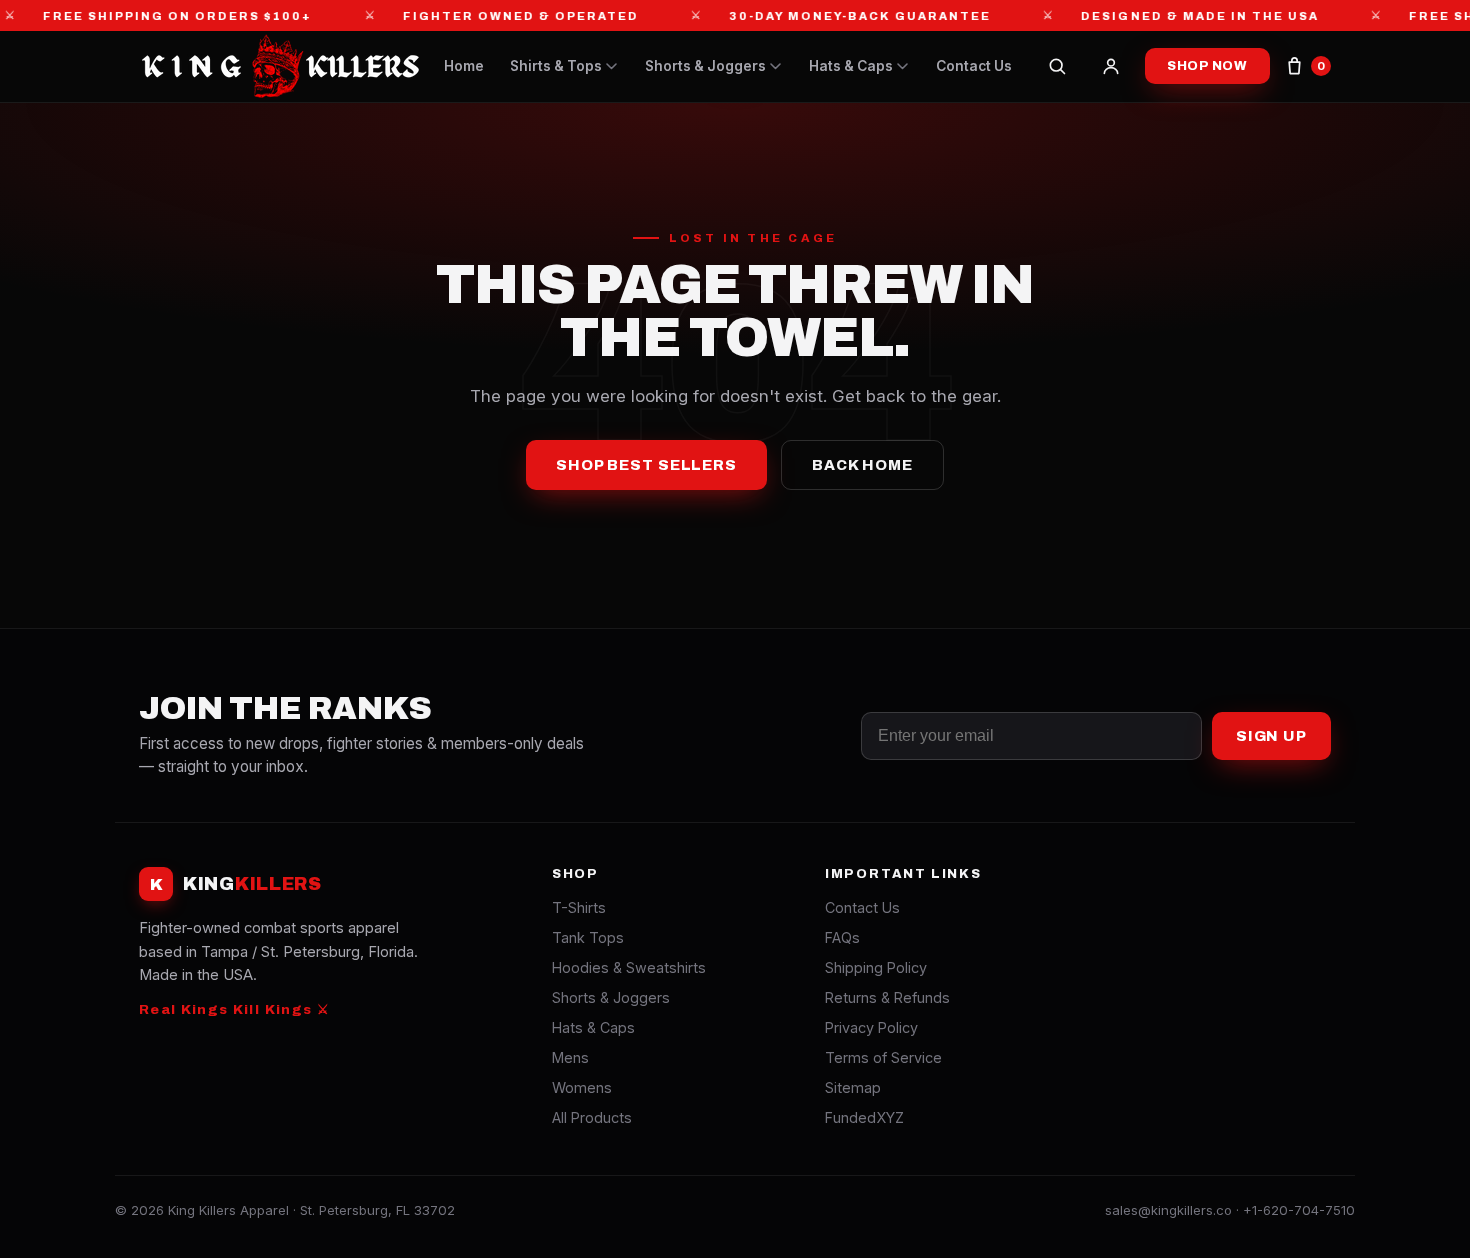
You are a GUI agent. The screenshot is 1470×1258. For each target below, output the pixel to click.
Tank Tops (588, 937)
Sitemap (853, 1087)
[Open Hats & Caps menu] (902, 66)
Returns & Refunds (887, 997)
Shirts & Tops (556, 66)
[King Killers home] (279, 66)
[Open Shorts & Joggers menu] (775, 66)
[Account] (1111, 66)
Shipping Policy (876, 967)
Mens (570, 1057)
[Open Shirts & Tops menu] (611, 66)
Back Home (862, 465)
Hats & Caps (851, 66)
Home (464, 66)
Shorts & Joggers (705, 66)
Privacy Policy (871, 1027)
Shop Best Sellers (646, 465)
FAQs (842, 937)
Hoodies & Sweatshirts (629, 967)
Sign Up (1271, 736)
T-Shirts (579, 907)
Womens (582, 1087)
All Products (592, 1117)
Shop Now (1207, 66)
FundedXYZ (864, 1117)
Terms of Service (883, 1057)
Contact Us (974, 66)
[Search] (1057, 66)
